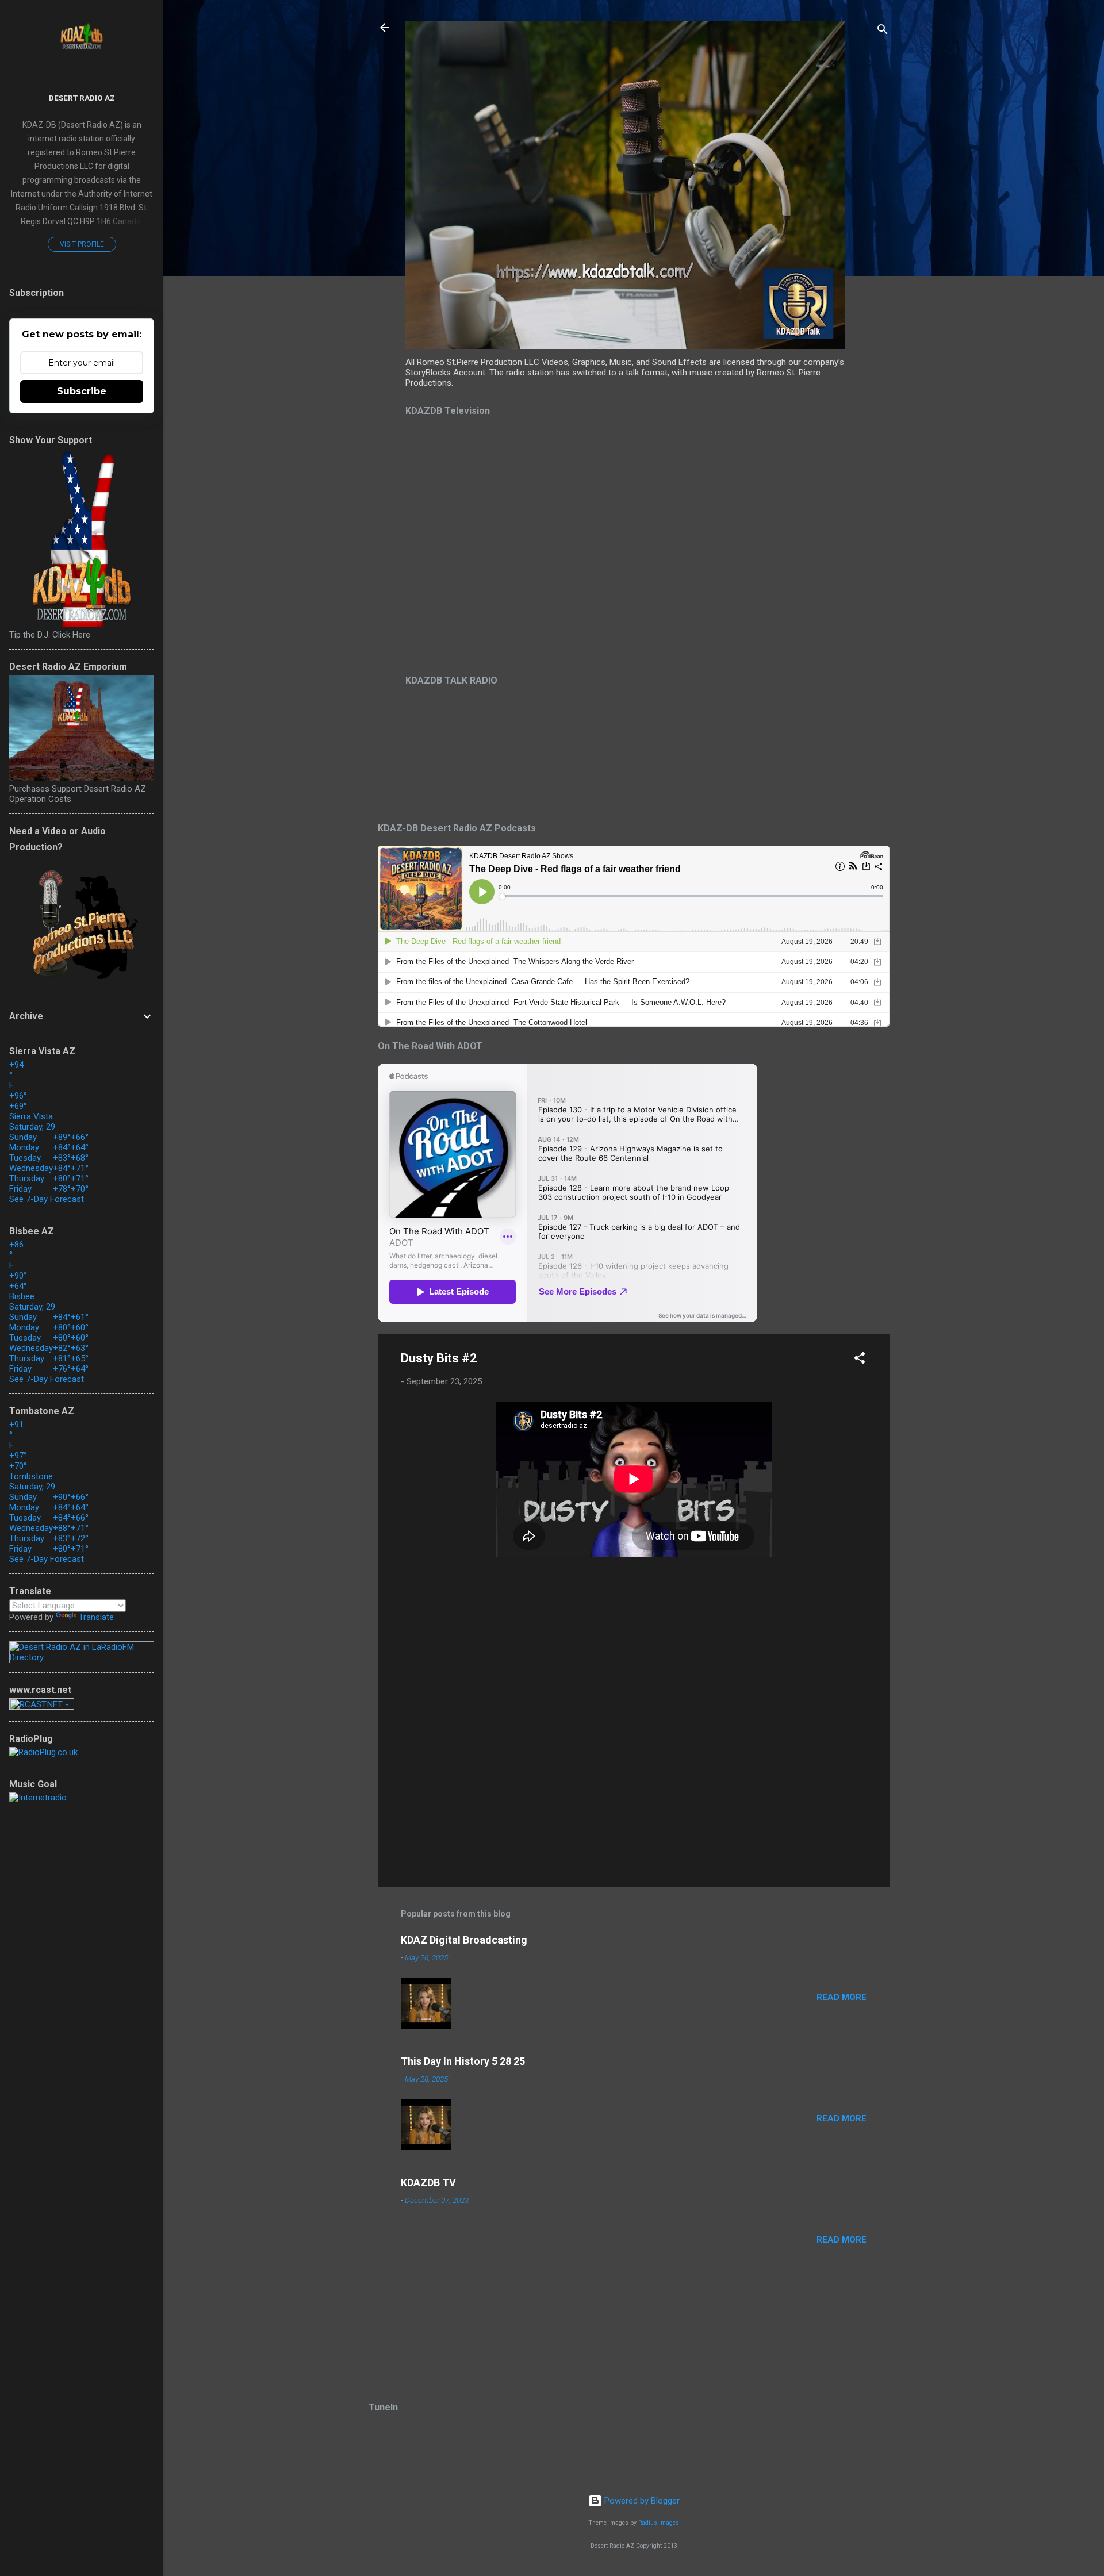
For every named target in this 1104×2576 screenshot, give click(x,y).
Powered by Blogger (641, 2501)
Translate (96, 1617)
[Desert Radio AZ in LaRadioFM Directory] (82, 1657)
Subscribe (82, 391)
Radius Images (659, 2523)
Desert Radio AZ (82, 98)
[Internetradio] (38, 1798)
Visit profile (82, 244)
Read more (842, 1997)
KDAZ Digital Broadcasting (464, 1940)
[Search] (883, 31)
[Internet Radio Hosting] (42, 1707)
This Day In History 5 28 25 (463, 2061)
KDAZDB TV (428, 2183)
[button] (860, 1360)
